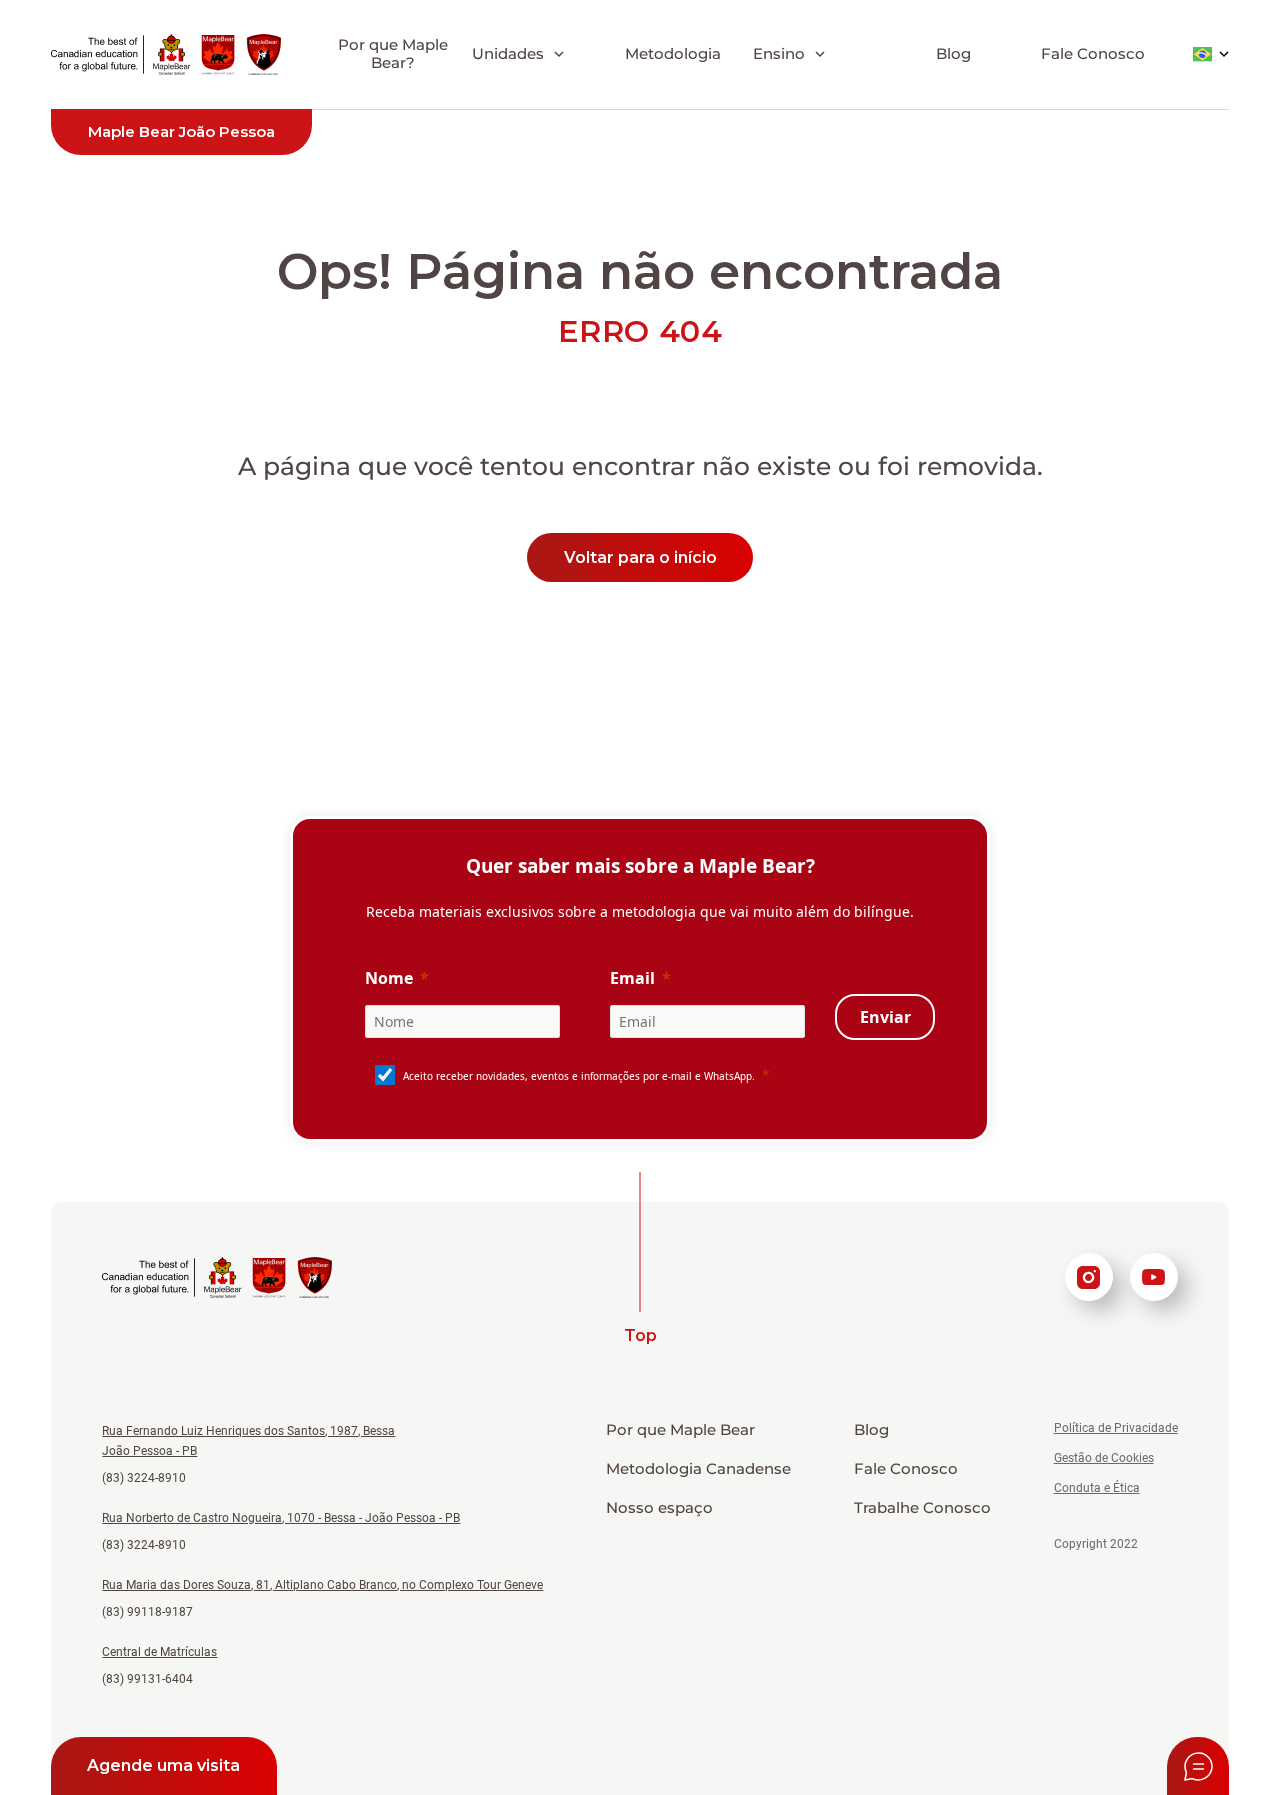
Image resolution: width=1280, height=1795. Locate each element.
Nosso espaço (659, 1508)
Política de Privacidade (1116, 1428)
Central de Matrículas (159, 1652)
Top (640, 1335)
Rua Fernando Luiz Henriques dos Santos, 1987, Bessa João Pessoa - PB (248, 1441)
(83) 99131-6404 (147, 1679)
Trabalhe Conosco (922, 1508)
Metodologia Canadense (698, 1469)
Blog (953, 53)
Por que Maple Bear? (393, 53)
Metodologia (673, 53)
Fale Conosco (1093, 53)
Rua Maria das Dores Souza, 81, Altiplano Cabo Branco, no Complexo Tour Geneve (322, 1585)
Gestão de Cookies (1104, 1458)
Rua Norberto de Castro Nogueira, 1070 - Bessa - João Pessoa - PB (281, 1518)
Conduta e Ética (1097, 1488)
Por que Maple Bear (680, 1430)
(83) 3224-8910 (144, 1478)
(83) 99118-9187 (147, 1612)
